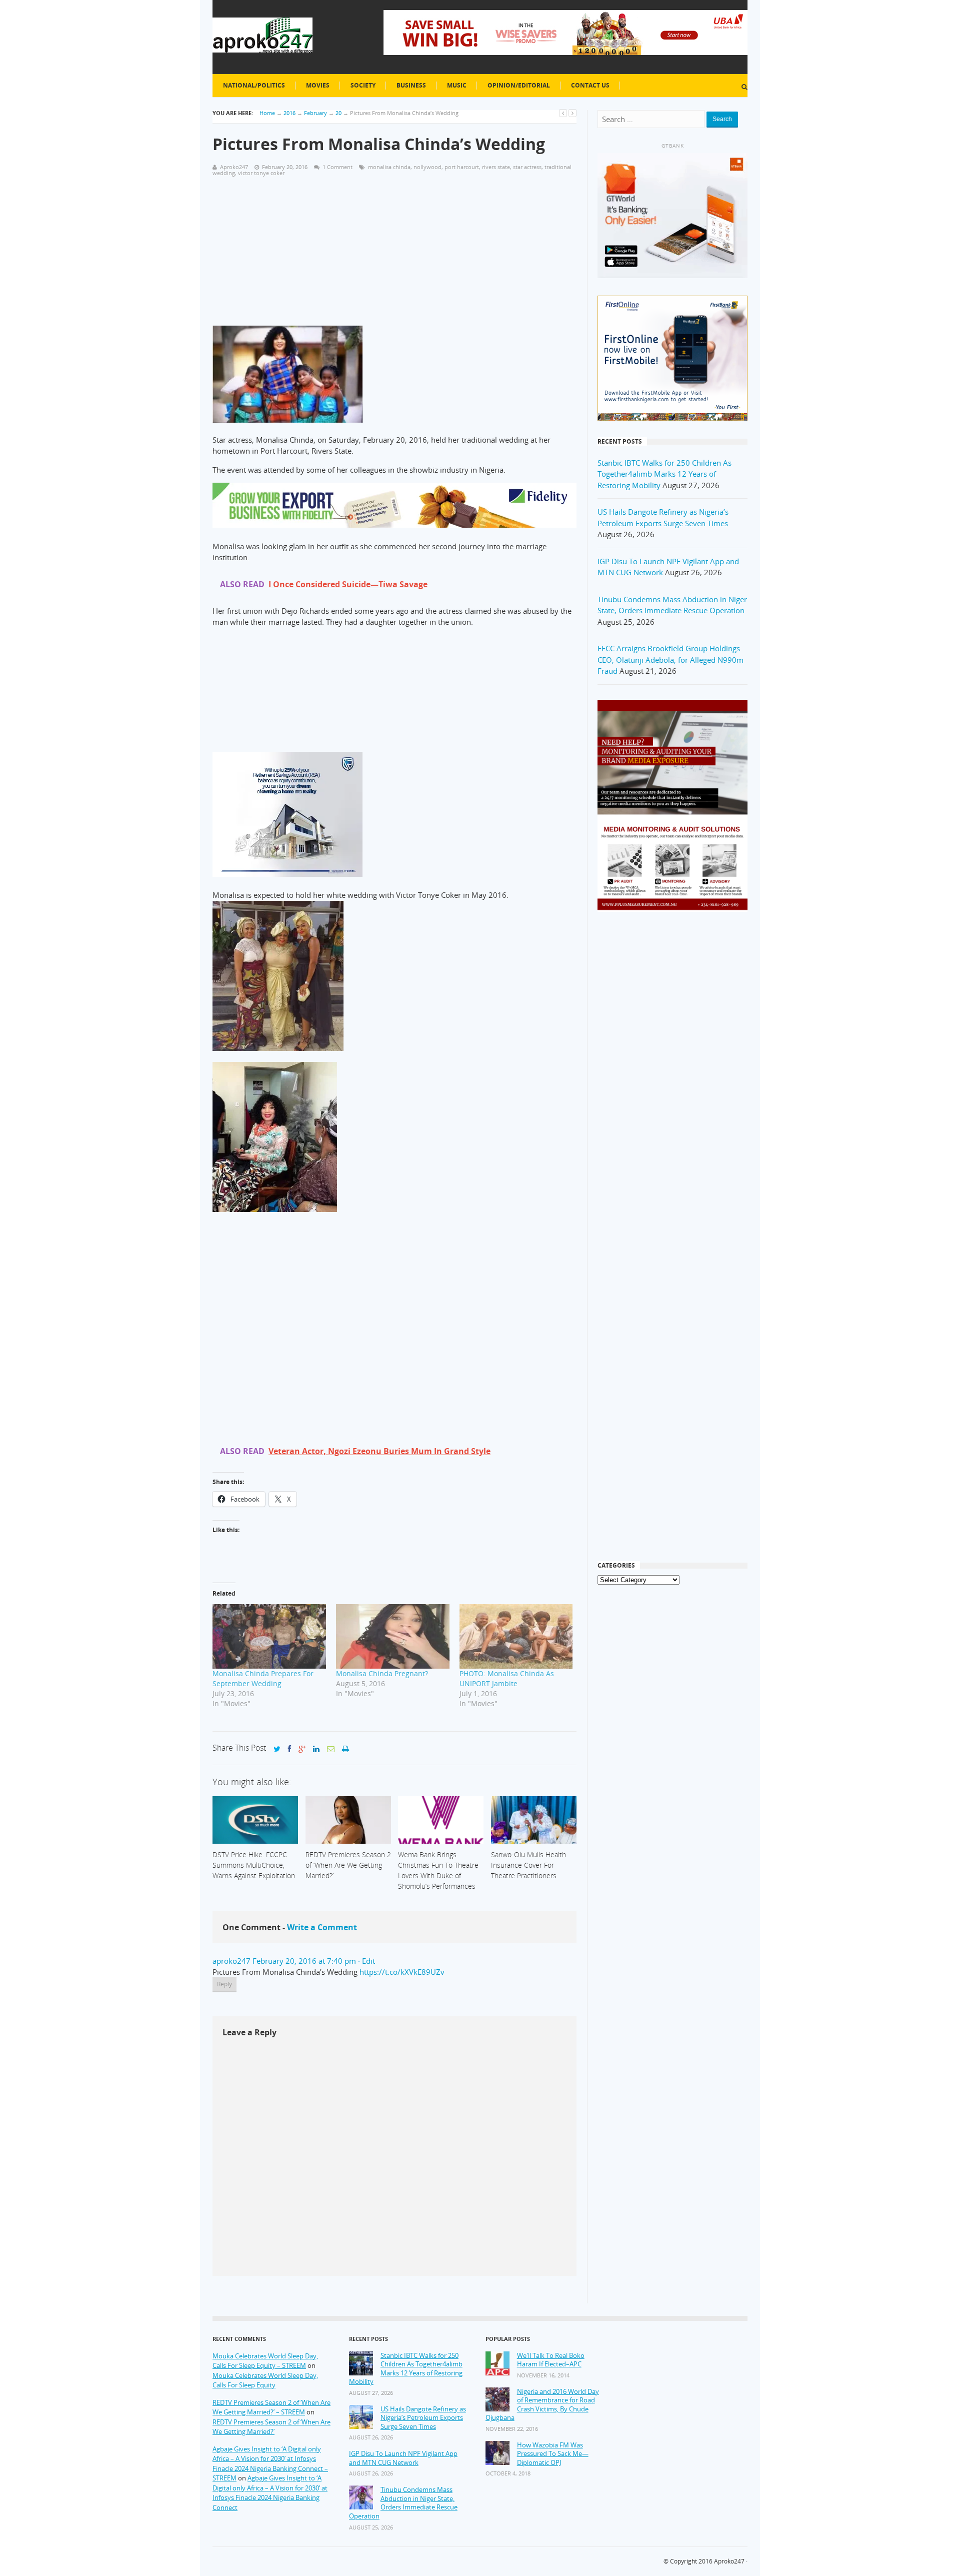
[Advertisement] (394, 256)
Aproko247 (729, 2561)
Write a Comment (322, 1927)
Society (363, 85)
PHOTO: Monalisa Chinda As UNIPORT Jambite (507, 1678)
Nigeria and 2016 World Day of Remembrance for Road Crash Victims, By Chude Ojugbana (542, 2405)
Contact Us (590, 85)
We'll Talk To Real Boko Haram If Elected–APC (551, 2360)
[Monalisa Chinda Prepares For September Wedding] (269, 1637)
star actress (527, 167)
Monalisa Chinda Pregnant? (382, 1673)
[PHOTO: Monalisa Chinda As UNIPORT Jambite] (516, 1637)
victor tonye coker (261, 173)
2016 (289, 113)
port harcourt (462, 167)
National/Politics (254, 85)
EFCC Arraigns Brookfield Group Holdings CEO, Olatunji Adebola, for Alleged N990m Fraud (670, 660)
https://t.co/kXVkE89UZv (402, 1972)
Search (722, 119)
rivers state (496, 167)
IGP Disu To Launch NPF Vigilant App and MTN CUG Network (403, 2458)
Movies (318, 85)
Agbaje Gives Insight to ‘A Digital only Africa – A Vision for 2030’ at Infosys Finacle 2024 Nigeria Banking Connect (270, 2493)
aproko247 (231, 1961)
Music (457, 85)
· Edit (366, 1961)
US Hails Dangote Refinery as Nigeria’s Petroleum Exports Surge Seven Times (423, 2418)
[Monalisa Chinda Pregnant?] (393, 1637)
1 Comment (337, 167)
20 (338, 113)
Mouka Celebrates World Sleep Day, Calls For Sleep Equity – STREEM (265, 2361)
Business (411, 85)
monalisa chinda (389, 167)
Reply (224, 1984)
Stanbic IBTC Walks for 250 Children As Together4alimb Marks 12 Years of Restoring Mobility (664, 474)
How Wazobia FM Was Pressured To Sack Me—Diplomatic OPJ (553, 2454)
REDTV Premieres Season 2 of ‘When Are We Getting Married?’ (271, 2427)
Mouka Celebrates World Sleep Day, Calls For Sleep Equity (265, 2380)
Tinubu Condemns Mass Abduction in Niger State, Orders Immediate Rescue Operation (403, 2503)
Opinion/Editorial (519, 85)
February (315, 113)
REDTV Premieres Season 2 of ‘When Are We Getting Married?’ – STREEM (271, 2407)
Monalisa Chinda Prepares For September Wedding (263, 1678)
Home (267, 113)
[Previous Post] (563, 113)
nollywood (427, 167)
